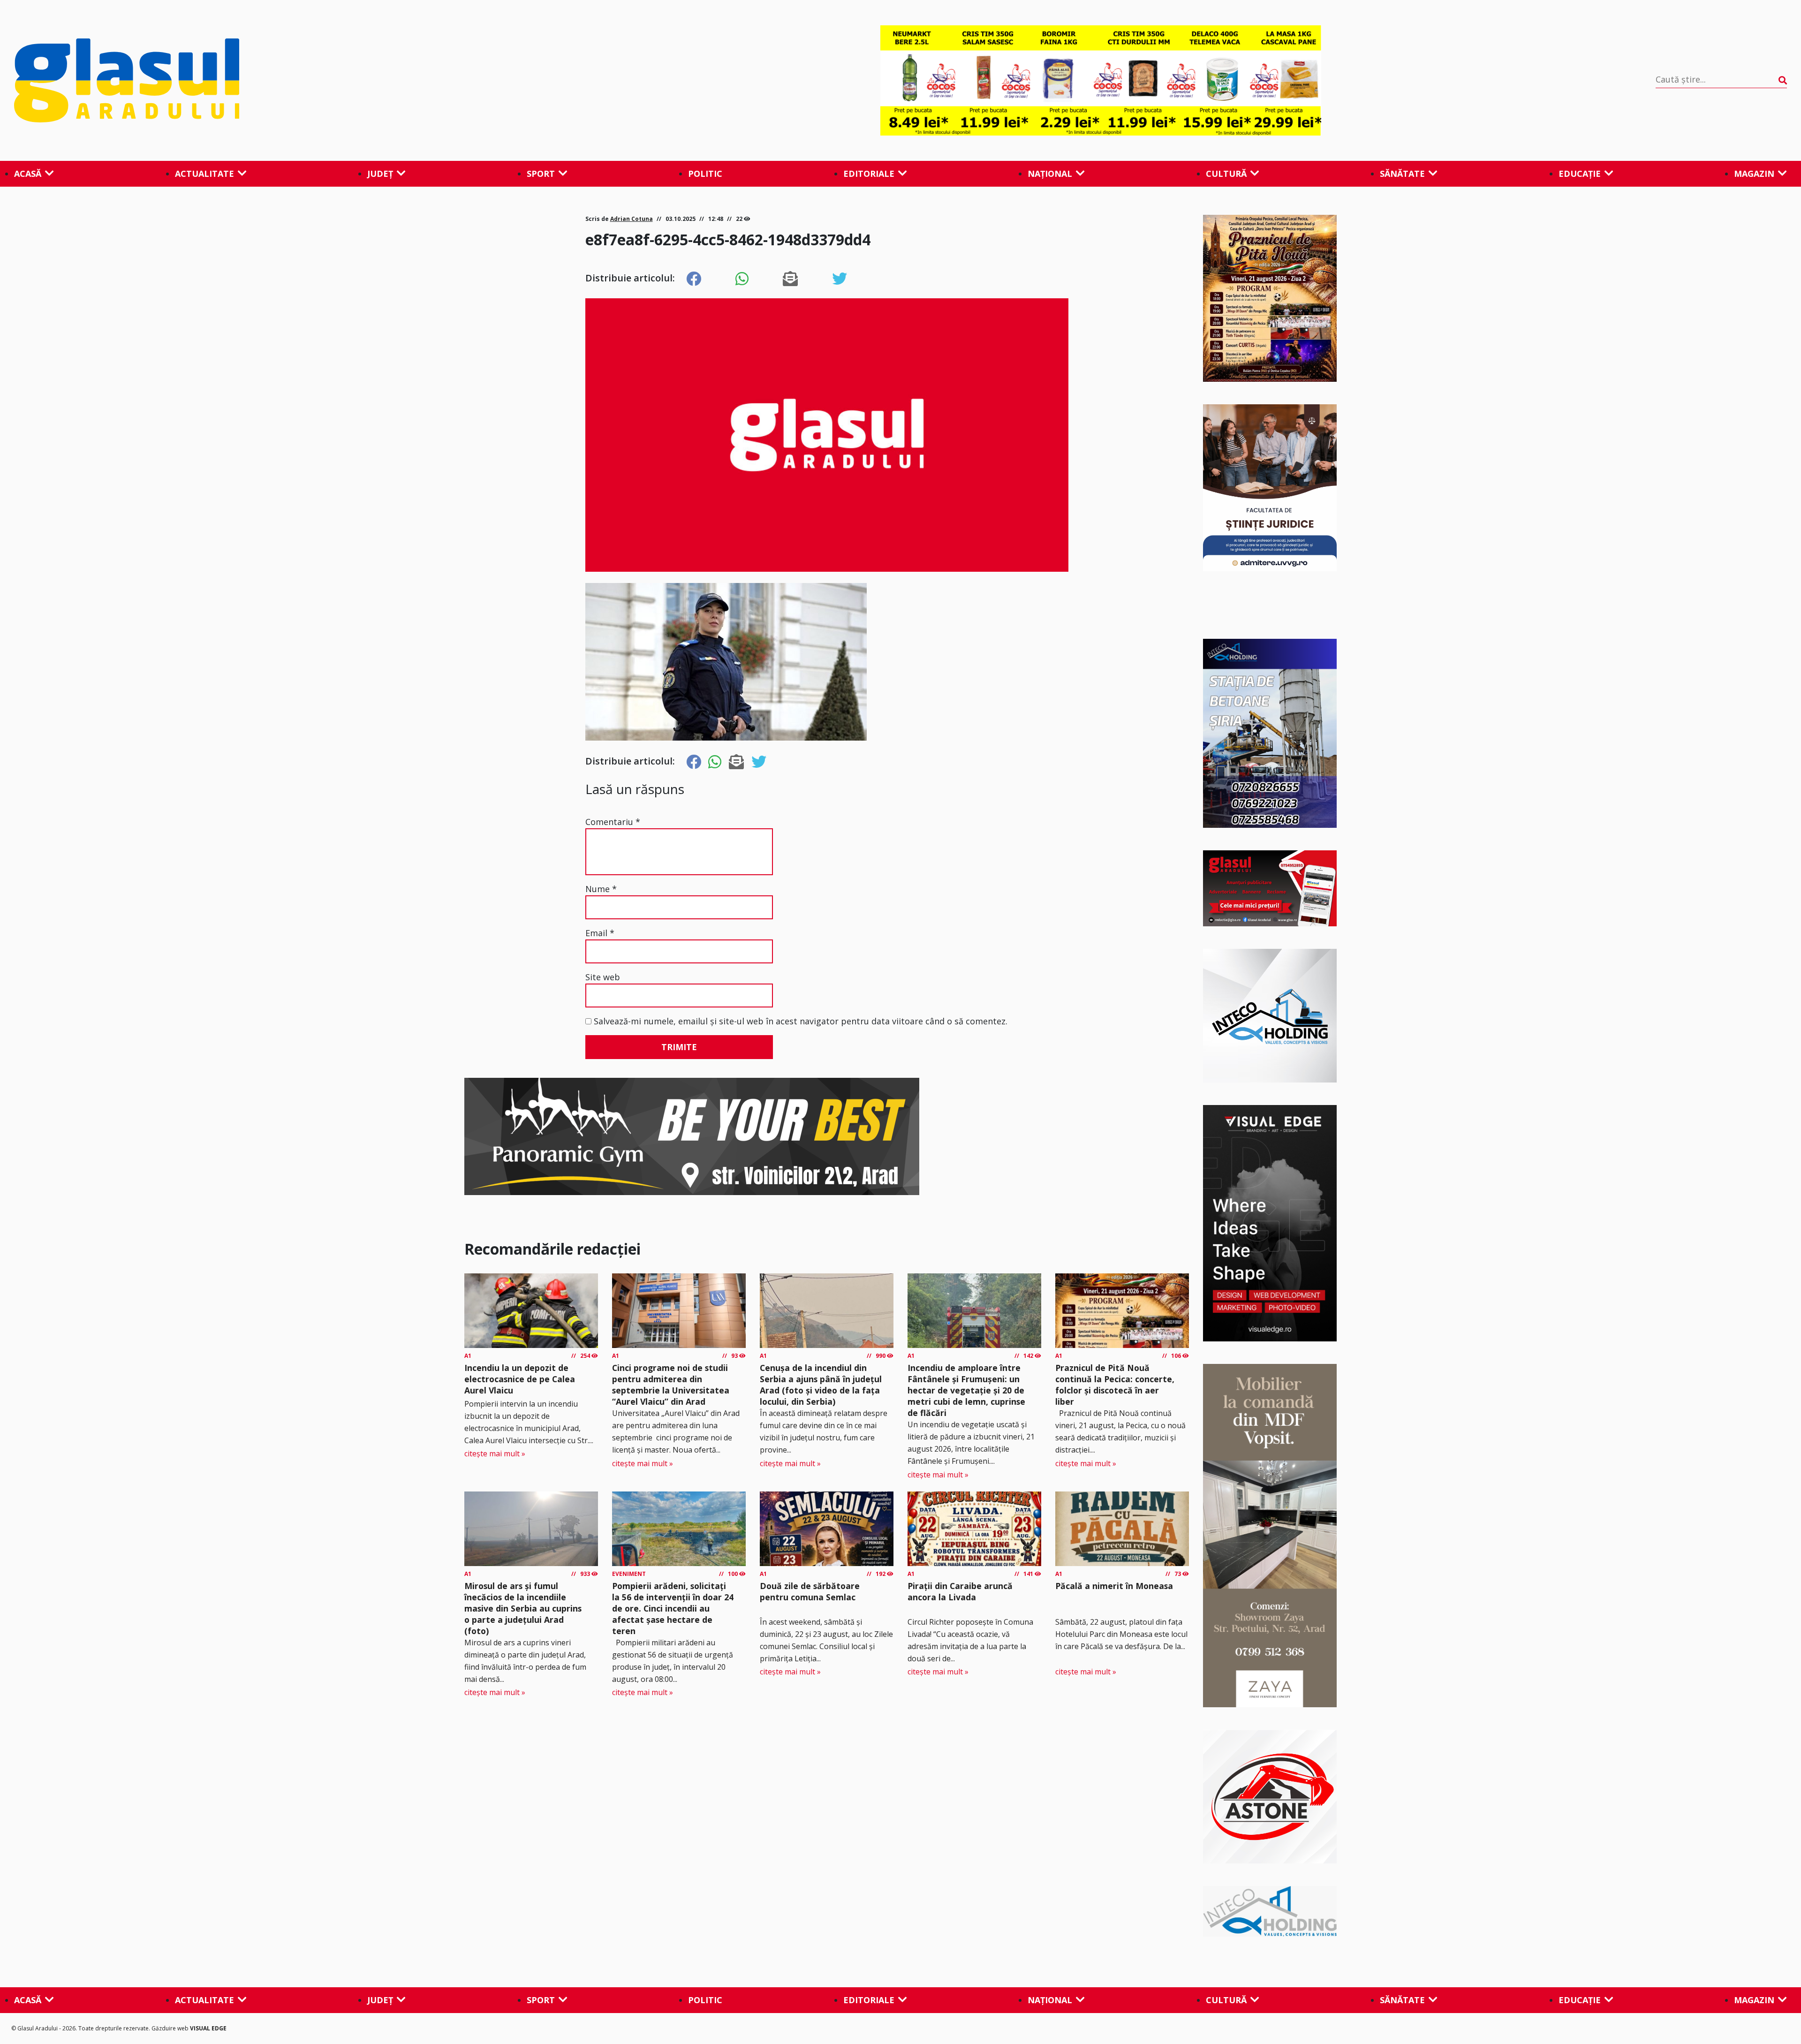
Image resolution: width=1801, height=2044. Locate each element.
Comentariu (613, 822)
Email (600, 933)
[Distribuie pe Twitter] (840, 279)
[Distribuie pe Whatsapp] (742, 279)
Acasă (28, 174)
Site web (603, 977)
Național (1050, 174)
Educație (1580, 174)
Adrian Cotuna (632, 219)
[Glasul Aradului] (280, 81)
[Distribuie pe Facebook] (694, 279)
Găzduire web (171, 2028)
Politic (705, 174)
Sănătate (1402, 174)
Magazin (1754, 174)
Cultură (1226, 174)
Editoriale (869, 174)
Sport (541, 174)
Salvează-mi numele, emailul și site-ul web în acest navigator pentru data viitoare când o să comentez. (801, 1021)
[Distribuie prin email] (790, 279)
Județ (380, 174)
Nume (601, 889)
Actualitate (204, 174)
